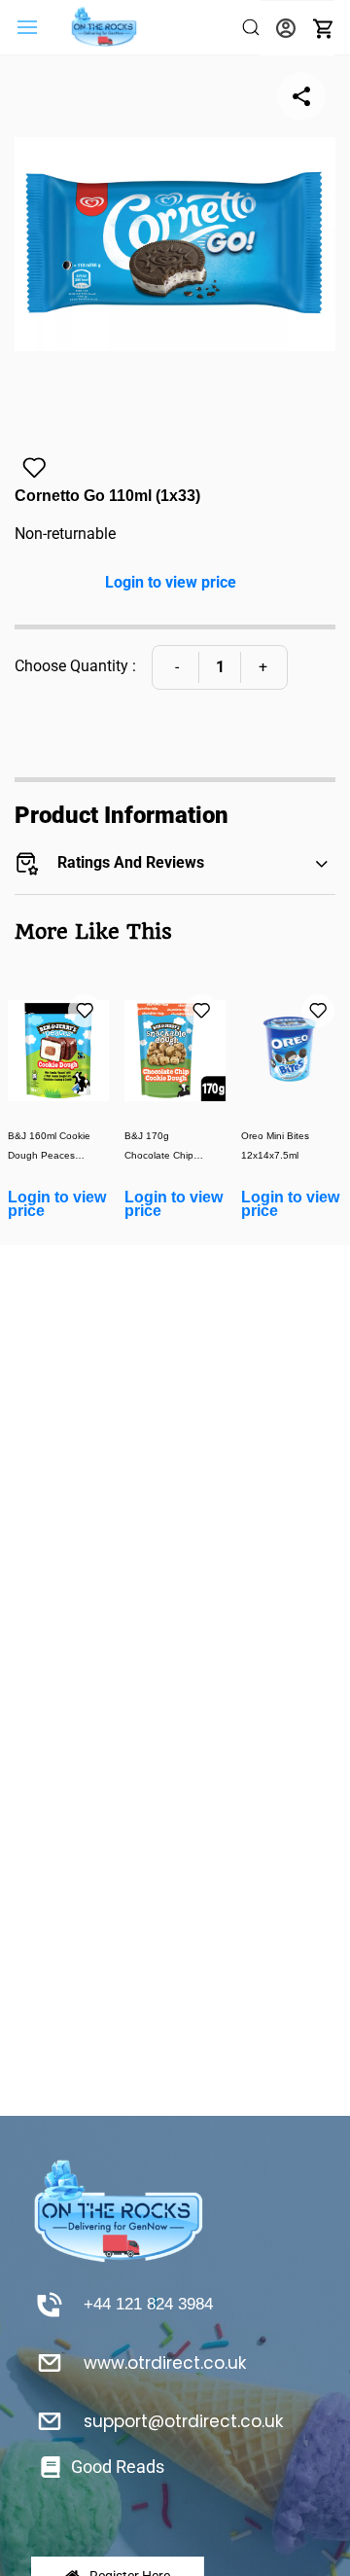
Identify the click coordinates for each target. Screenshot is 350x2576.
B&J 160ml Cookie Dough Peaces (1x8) (49, 1147)
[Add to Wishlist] (34, 468)
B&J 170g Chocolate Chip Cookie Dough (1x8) (169, 1147)
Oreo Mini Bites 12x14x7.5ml (275, 1145)
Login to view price (171, 582)
